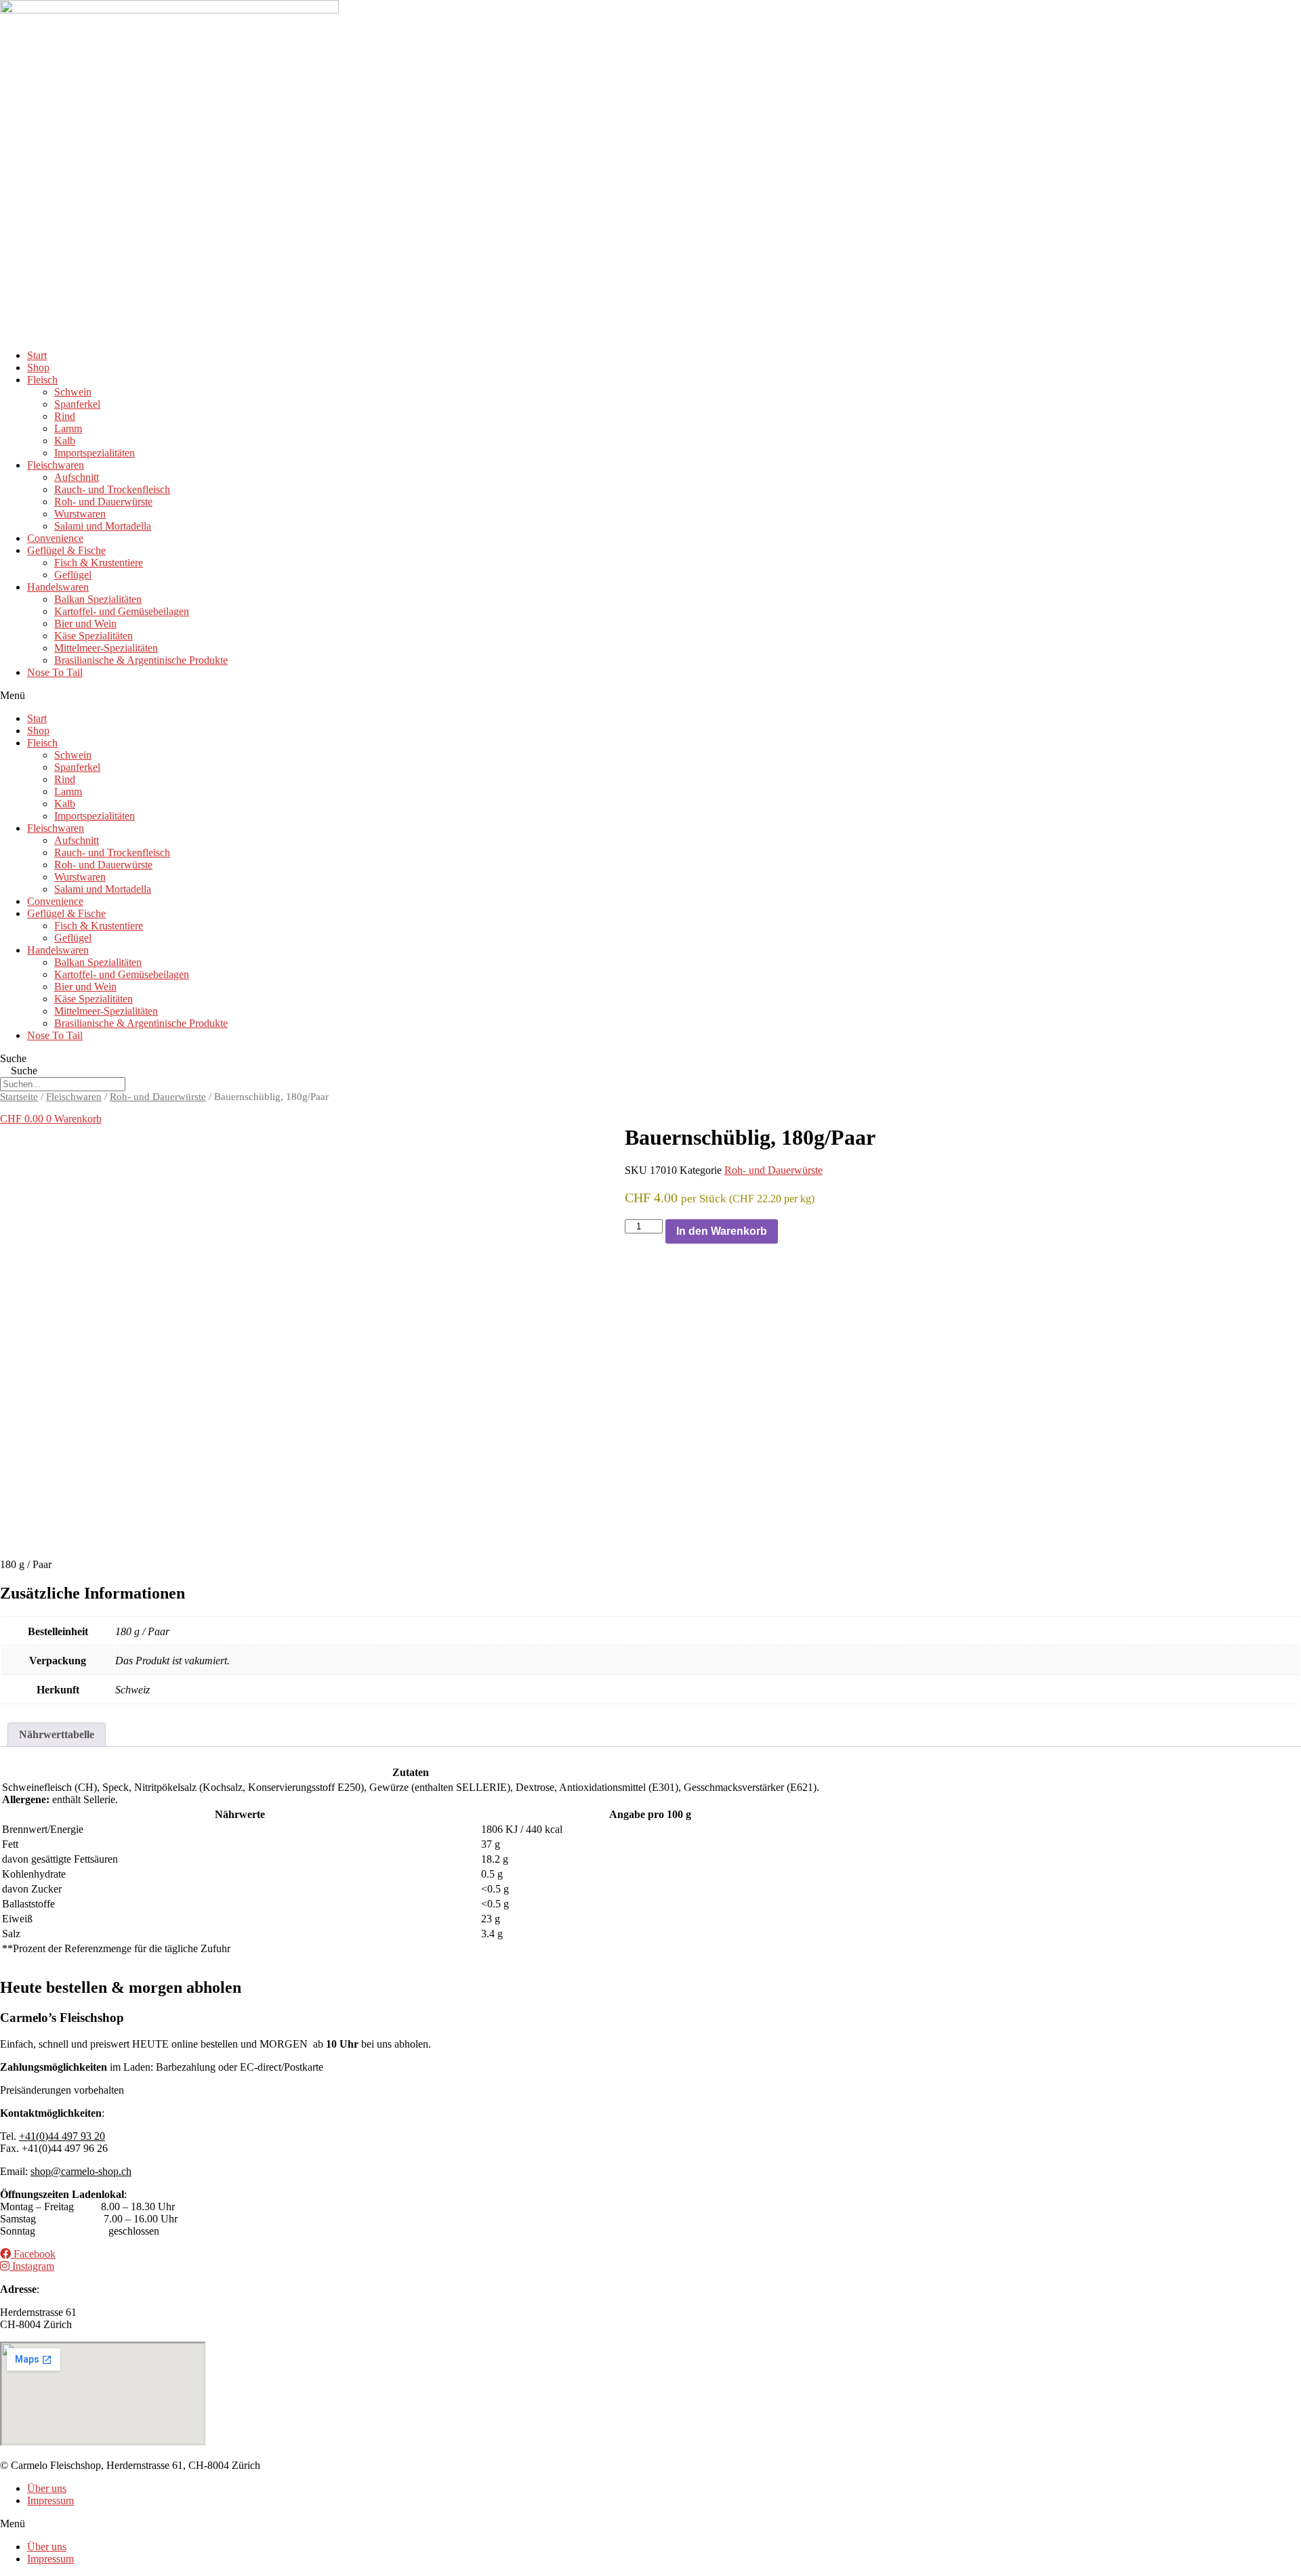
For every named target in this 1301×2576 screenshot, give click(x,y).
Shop (38, 367)
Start (37, 355)
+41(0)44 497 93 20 (62, 2136)
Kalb (65, 441)
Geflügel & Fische (66, 550)
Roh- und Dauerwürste (103, 502)
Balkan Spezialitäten (98, 599)
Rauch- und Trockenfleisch (112, 489)
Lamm (68, 428)
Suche (13, 1058)
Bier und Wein (85, 624)
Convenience (55, 538)
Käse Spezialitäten (94, 636)
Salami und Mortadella (103, 526)
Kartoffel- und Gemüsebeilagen (122, 611)
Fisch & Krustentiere (99, 563)
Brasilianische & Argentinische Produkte (141, 660)
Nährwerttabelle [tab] (57, 1734)
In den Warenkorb (722, 1231)
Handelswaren (58, 587)
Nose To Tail (55, 672)
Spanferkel (77, 404)
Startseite (19, 1097)
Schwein (73, 392)
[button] (650, 696)
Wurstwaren (80, 514)
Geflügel (73, 575)
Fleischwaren (56, 465)
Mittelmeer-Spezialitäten (106, 648)
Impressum (50, 2500)
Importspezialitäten (95, 453)
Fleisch (42, 380)
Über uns (47, 2488)
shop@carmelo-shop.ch (81, 2171)
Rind (65, 416)
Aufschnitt (77, 477)
